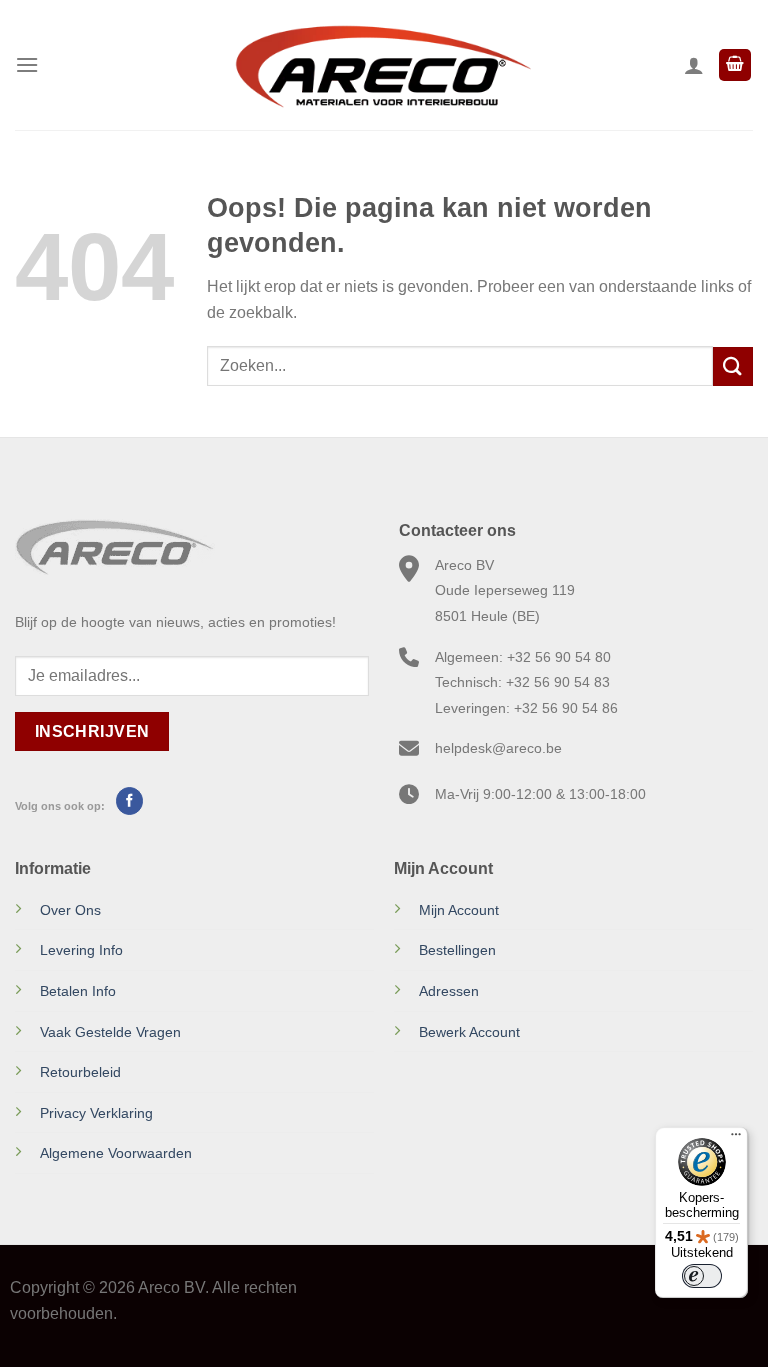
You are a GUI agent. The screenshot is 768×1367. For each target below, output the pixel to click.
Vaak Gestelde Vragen (110, 1032)
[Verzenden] (733, 366)
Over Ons (70, 910)
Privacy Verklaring (96, 1113)
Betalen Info (78, 991)
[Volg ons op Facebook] (129, 801)
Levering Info (81, 950)
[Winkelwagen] (735, 65)
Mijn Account (459, 910)
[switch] (702, 1276)
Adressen (449, 991)
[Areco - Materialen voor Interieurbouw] (384, 65)
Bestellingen (457, 950)
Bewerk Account (469, 1032)
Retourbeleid (80, 1072)
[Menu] (27, 64)
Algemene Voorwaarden (116, 1153)
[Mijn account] (694, 65)
